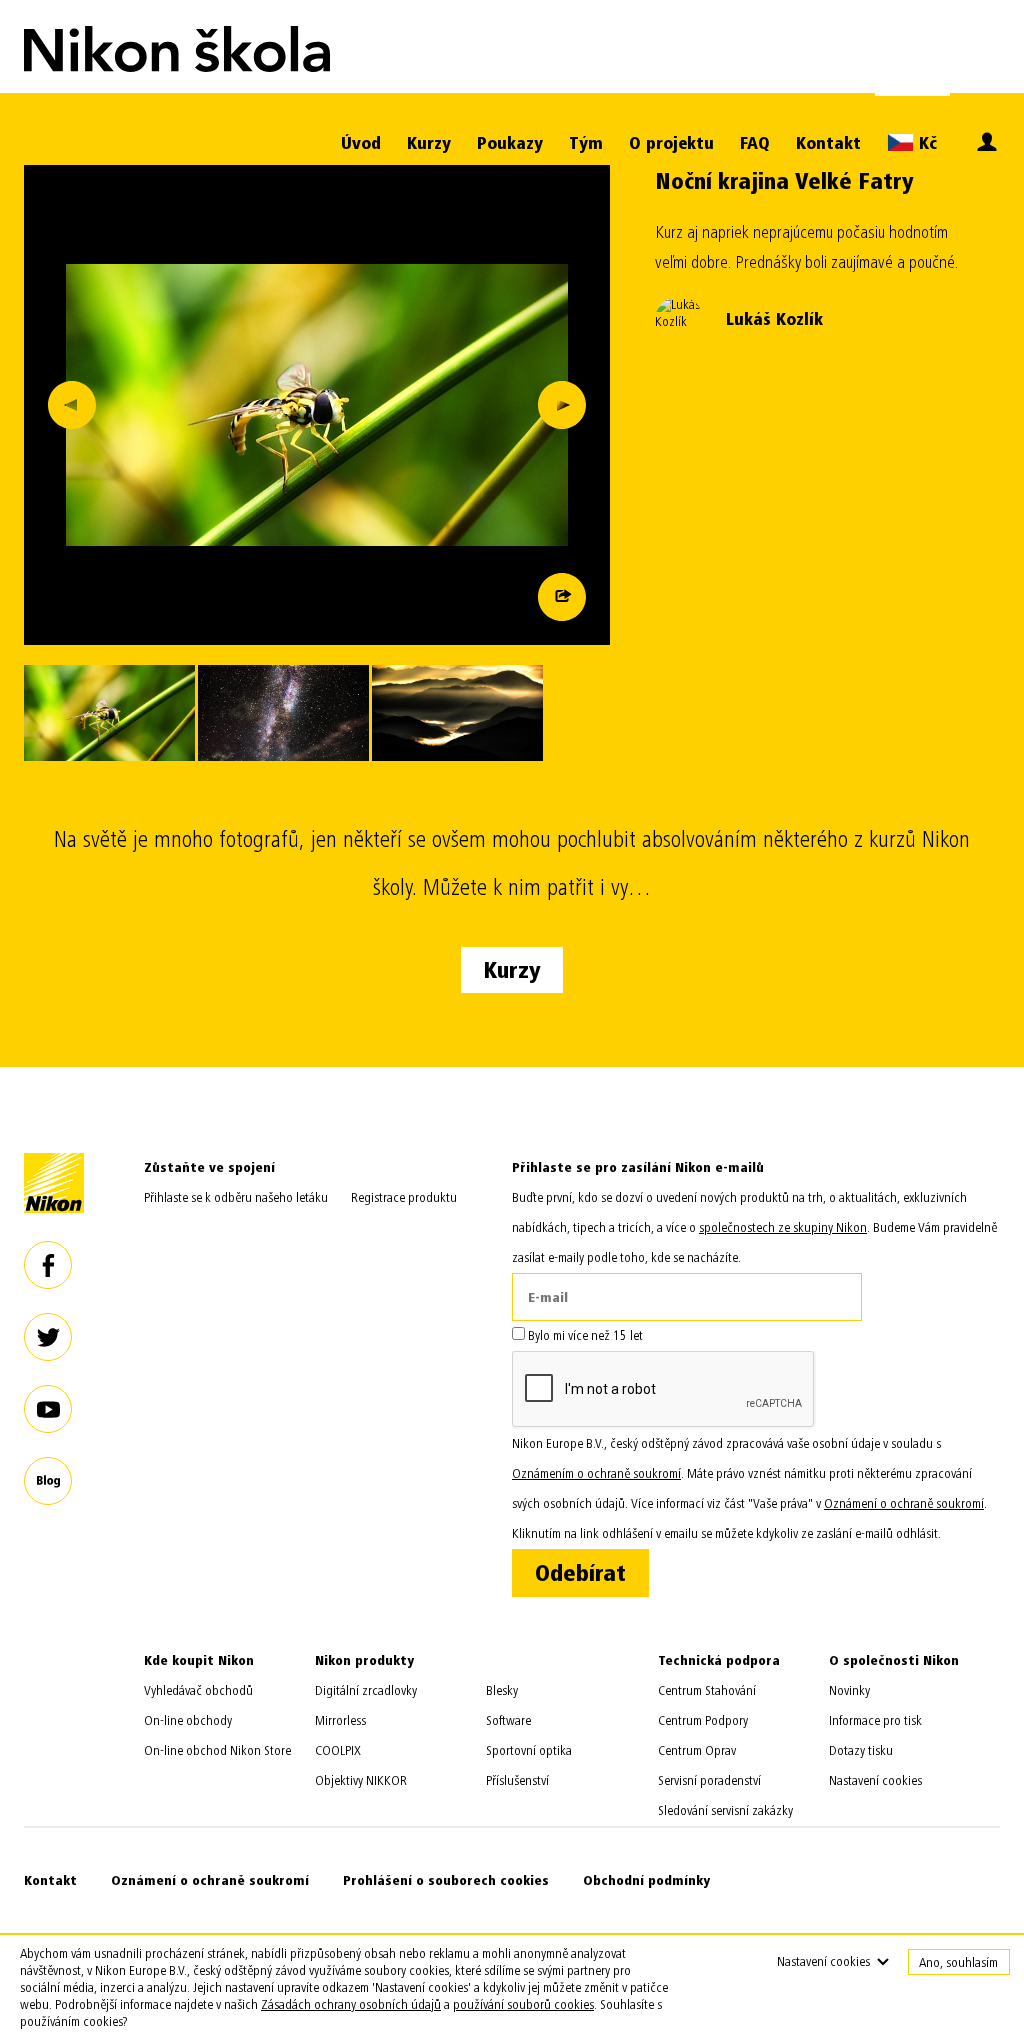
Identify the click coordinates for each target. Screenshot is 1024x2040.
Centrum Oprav (697, 1750)
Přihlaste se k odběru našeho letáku (236, 1197)
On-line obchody (188, 1720)
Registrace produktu (404, 1197)
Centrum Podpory (703, 1720)
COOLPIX (338, 1750)
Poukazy (510, 143)
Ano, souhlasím (958, 1962)
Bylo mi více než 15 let (584, 1335)
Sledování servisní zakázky (725, 1810)
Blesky (502, 1690)
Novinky (849, 1690)
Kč (925, 143)
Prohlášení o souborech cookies (446, 1880)
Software (508, 1720)
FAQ (755, 143)
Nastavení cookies (875, 1780)
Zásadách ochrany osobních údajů (351, 2004)
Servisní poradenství (709, 1780)
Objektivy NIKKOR (361, 1780)
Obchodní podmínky (646, 1880)
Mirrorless (340, 1720)
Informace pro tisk (875, 1720)
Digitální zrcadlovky (366, 1690)
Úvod (361, 143)
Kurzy (429, 143)
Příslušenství (517, 1780)
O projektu (671, 143)
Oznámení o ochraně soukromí (210, 1880)
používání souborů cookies (523, 2004)
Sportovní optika (529, 1750)
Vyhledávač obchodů (198, 1690)
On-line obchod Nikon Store (217, 1750)
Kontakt (828, 143)
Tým (586, 143)
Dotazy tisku (861, 1750)
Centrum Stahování (707, 1690)
